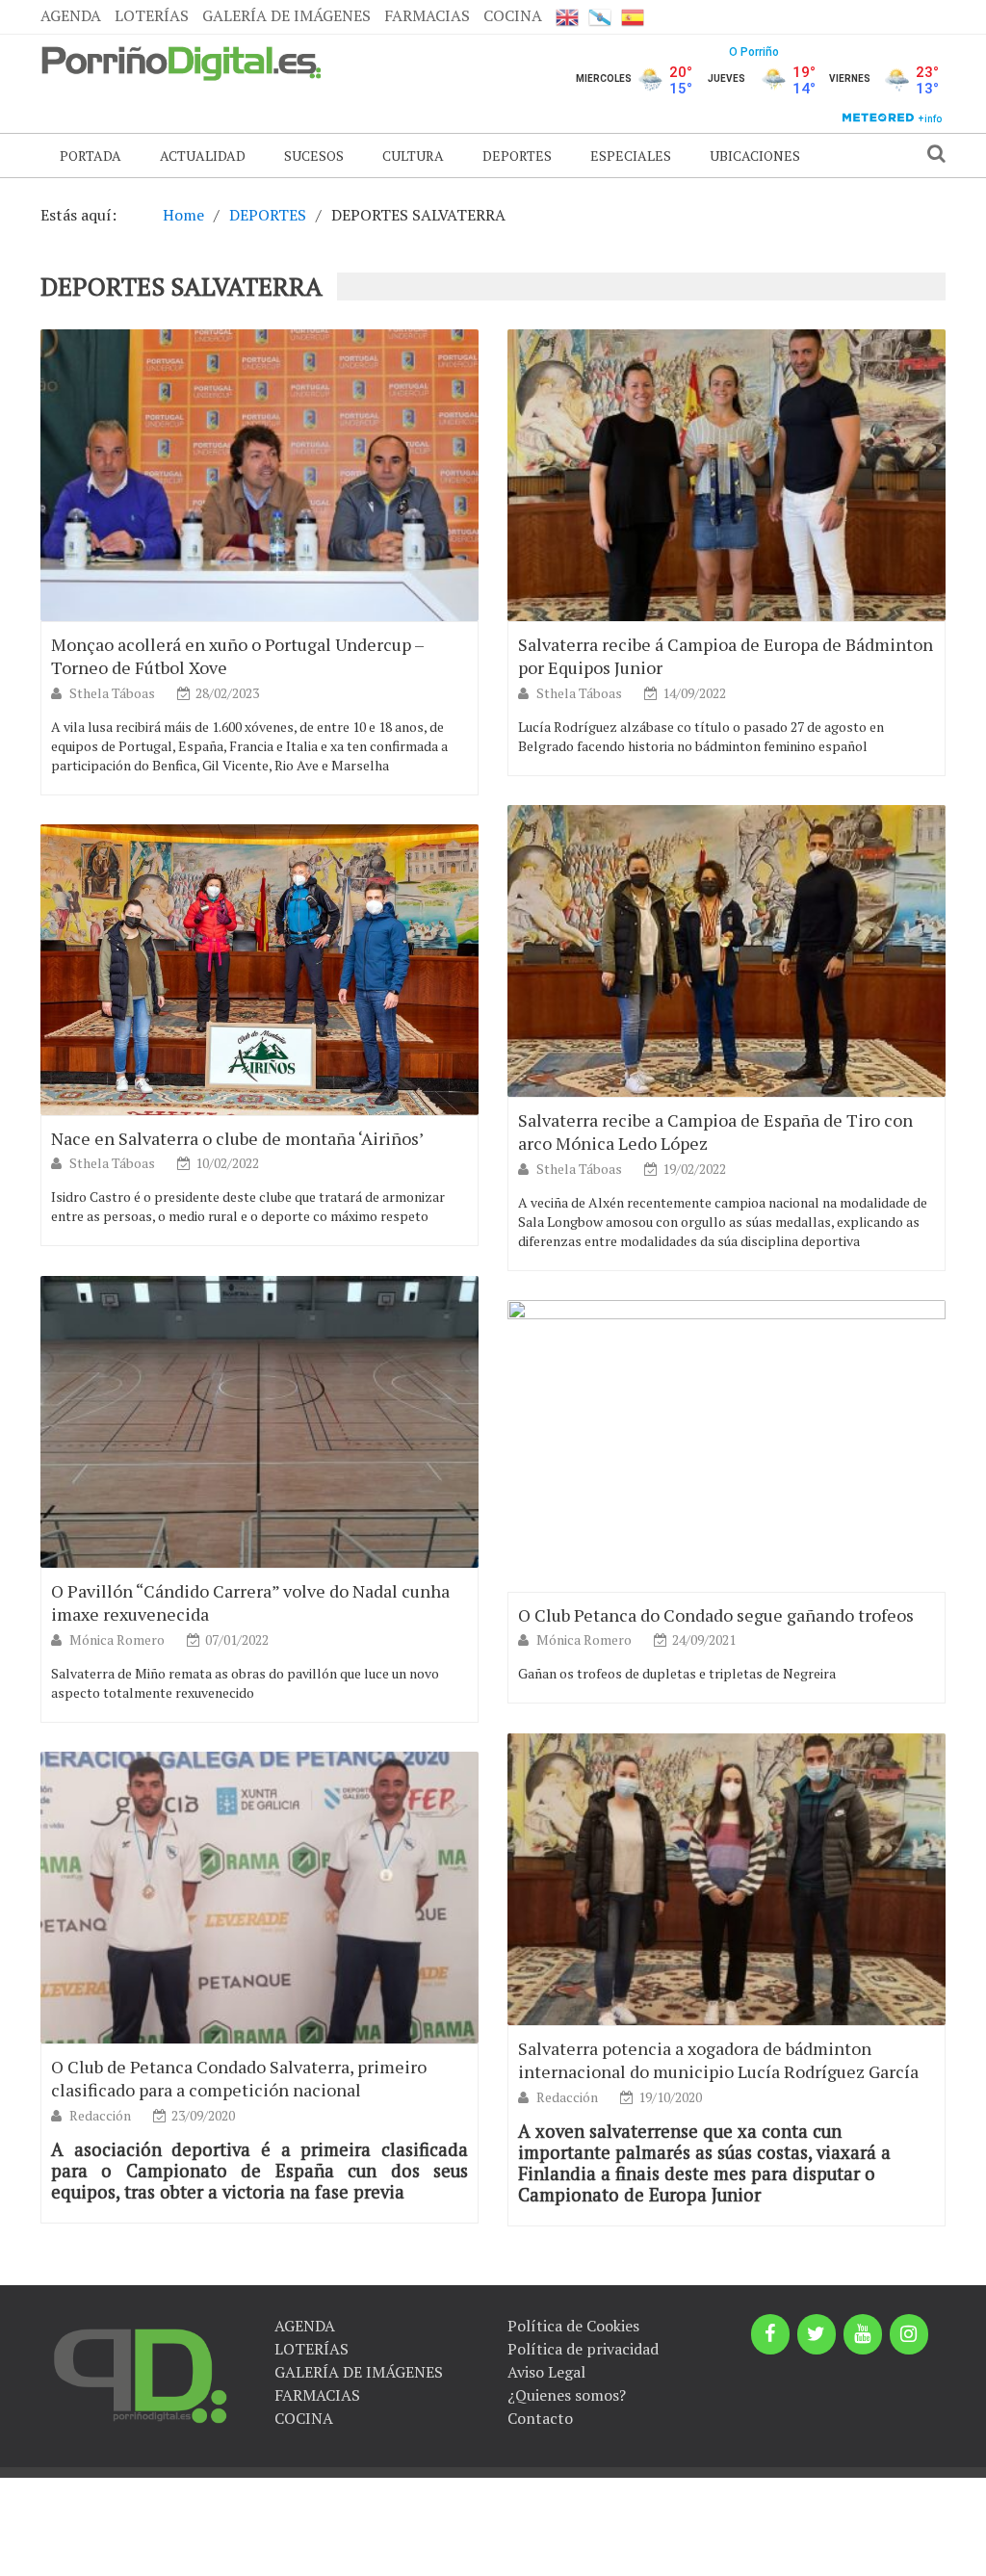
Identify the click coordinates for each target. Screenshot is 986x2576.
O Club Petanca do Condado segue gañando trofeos (716, 1615)
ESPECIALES (631, 156)
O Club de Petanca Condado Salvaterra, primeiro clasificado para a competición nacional (239, 2078)
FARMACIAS (427, 15)
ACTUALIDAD (203, 156)
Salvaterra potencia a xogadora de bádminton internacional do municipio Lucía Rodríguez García (718, 2060)
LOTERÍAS (152, 15)
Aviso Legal (546, 2372)
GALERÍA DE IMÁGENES (286, 15)
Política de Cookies (573, 2326)
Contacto (540, 2418)
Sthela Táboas (114, 693)
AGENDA (71, 15)
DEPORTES (517, 156)
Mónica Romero (118, 1639)
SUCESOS (314, 156)
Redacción (569, 2097)
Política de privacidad (583, 2349)
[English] (567, 17)
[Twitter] (817, 2334)
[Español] (633, 17)
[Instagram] (909, 2334)
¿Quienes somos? (567, 2395)
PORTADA (91, 156)
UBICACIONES (755, 156)
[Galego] (600, 17)
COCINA (513, 15)
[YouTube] (863, 2334)
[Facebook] (770, 2334)
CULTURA (413, 156)
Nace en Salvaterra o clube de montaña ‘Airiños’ (237, 1138)
